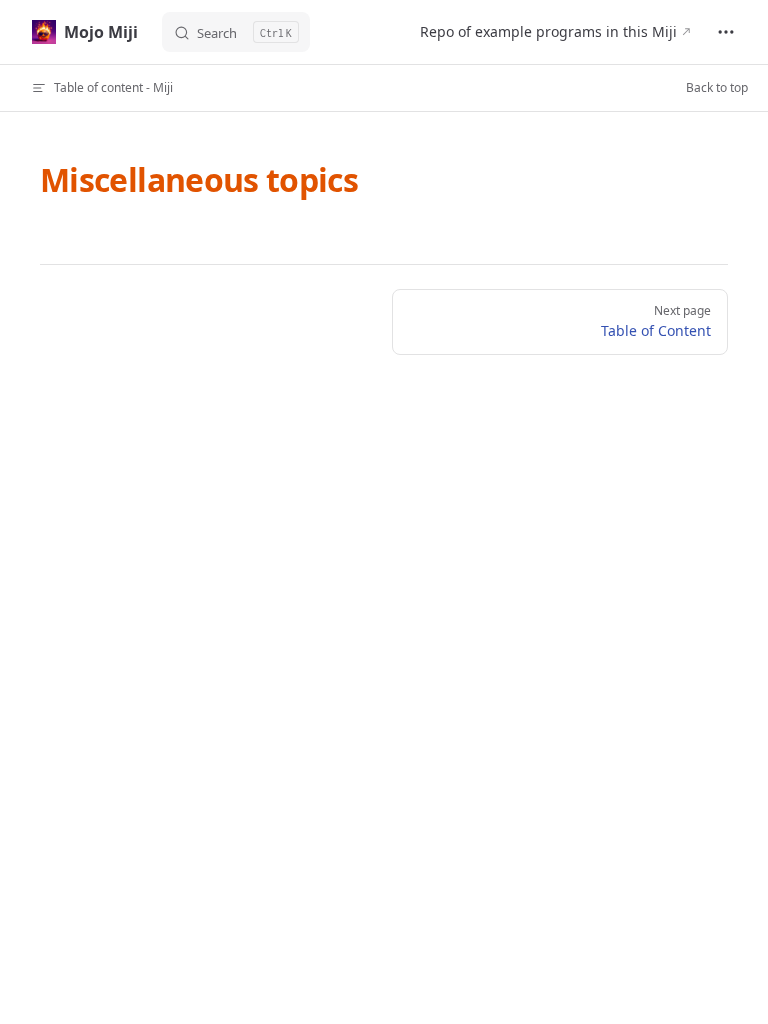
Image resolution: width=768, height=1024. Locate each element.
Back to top (717, 87)
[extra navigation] (726, 32)
